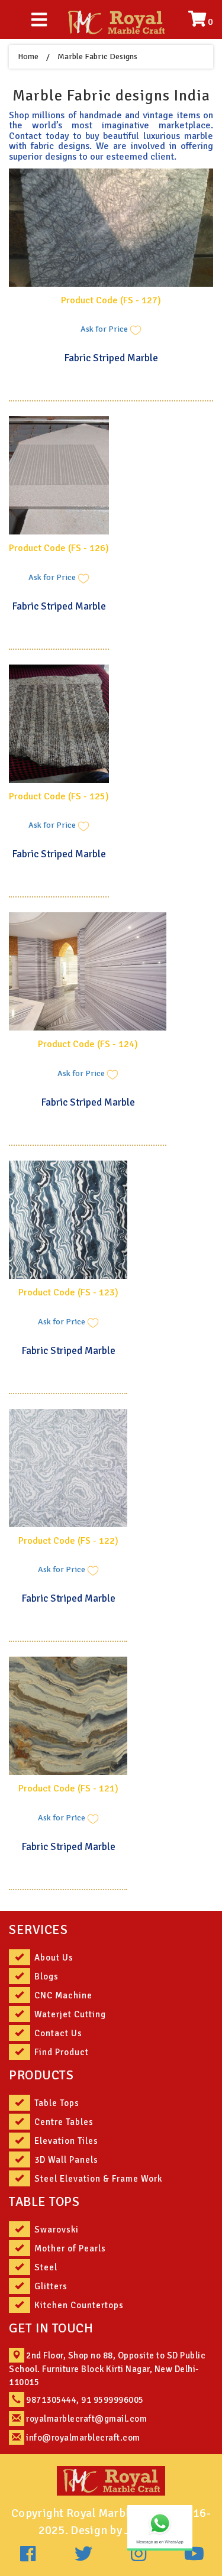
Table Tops (57, 2103)
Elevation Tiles (66, 2141)
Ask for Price (105, 330)
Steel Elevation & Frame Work (98, 2179)
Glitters (51, 2286)
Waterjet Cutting (70, 2014)
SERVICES (38, 1929)
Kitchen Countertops (79, 2305)
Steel (46, 2267)
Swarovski (57, 2230)
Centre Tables (64, 2122)
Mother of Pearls (70, 2248)
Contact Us (58, 2033)
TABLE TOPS (44, 2201)
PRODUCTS (41, 2075)
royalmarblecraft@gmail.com (86, 2419)
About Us (54, 1958)
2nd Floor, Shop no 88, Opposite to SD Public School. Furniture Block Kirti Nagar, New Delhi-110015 (107, 2368)
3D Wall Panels (66, 2160)
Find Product (62, 2052)
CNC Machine (63, 1995)
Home (28, 56)
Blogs (46, 1976)
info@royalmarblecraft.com (83, 2438)
